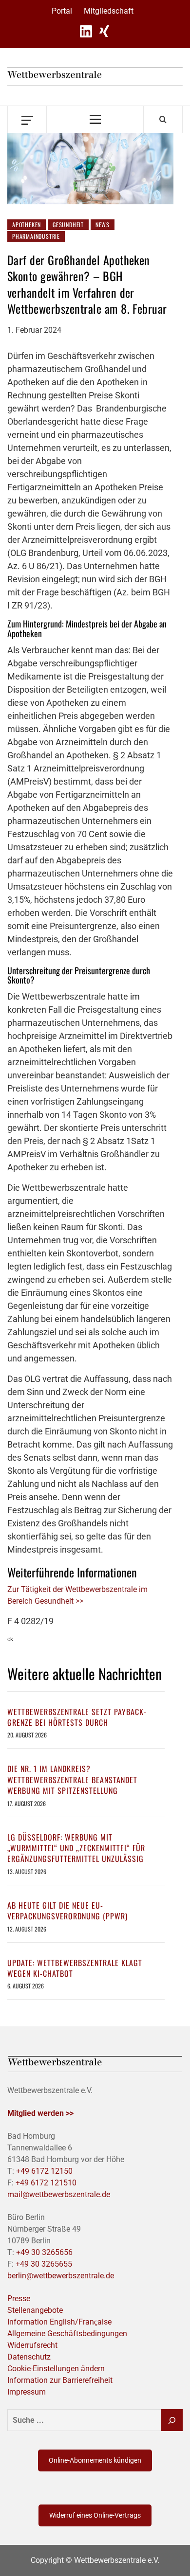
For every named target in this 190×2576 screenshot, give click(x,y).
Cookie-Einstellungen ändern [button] (56, 2369)
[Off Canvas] (27, 119)
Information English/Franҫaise (59, 2322)
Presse (19, 2299)
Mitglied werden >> (40, 2113)
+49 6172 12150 (44, 2171)
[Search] (163, 119)
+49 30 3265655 (44, 2264)
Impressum (27, 2392)
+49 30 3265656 (44, 2252)
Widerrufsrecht (32, 2345)
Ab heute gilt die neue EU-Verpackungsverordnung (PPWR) (67, 1911)
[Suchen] (172, 2420)
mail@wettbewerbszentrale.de (59, 2194)
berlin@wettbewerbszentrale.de (61, 2276)
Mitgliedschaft (109, 11)
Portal (62, 11)
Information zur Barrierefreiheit (60, 2380)
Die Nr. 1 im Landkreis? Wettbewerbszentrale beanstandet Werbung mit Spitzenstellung (72, 1780)
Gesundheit (68, 224)
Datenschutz (29, 2357)
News (103, 224)
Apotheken (27, 224)
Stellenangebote (35, 2310)
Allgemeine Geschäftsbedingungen (67, 2334)
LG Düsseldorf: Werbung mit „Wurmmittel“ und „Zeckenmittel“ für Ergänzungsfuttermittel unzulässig (76, 1848)
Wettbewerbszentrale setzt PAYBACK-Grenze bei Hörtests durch (77, 1717)
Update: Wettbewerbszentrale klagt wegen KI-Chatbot (75, 1968)
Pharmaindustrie (36, 236)
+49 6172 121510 (46, 2183)
